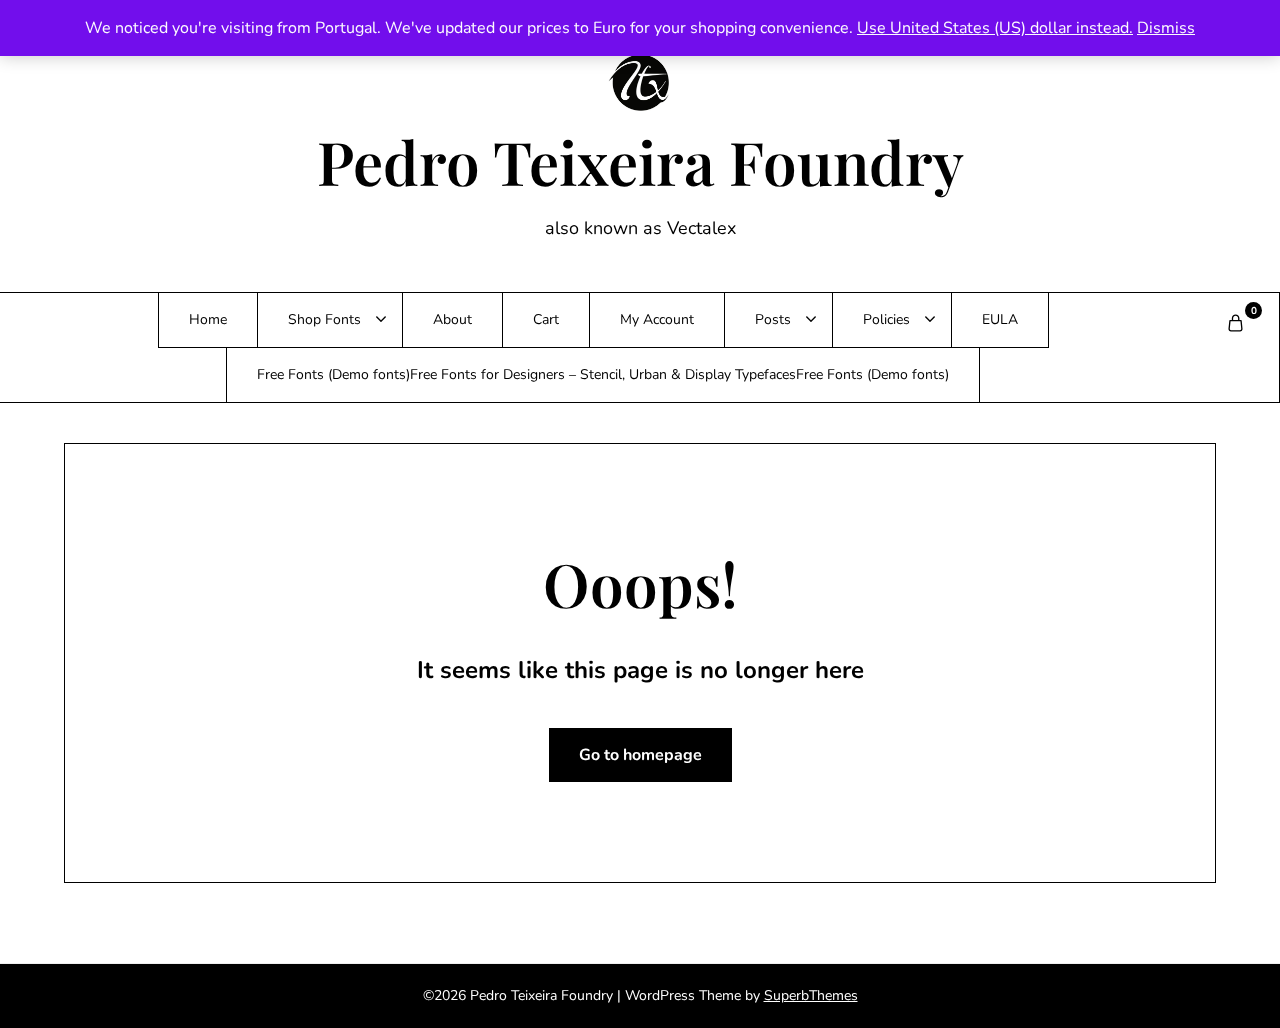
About (452, 319)
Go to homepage (640, 755)
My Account (657, 319)
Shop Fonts (324, 319)
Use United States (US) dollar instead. (995, 28)
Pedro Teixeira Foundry (640, 161)
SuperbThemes (811, 995)
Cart (546, 319)
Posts (773, 319)
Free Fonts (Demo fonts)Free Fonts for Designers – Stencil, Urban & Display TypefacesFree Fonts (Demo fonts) (603, 374)
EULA (1000, 319)
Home (208, 319)
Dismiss (1166, 28)
